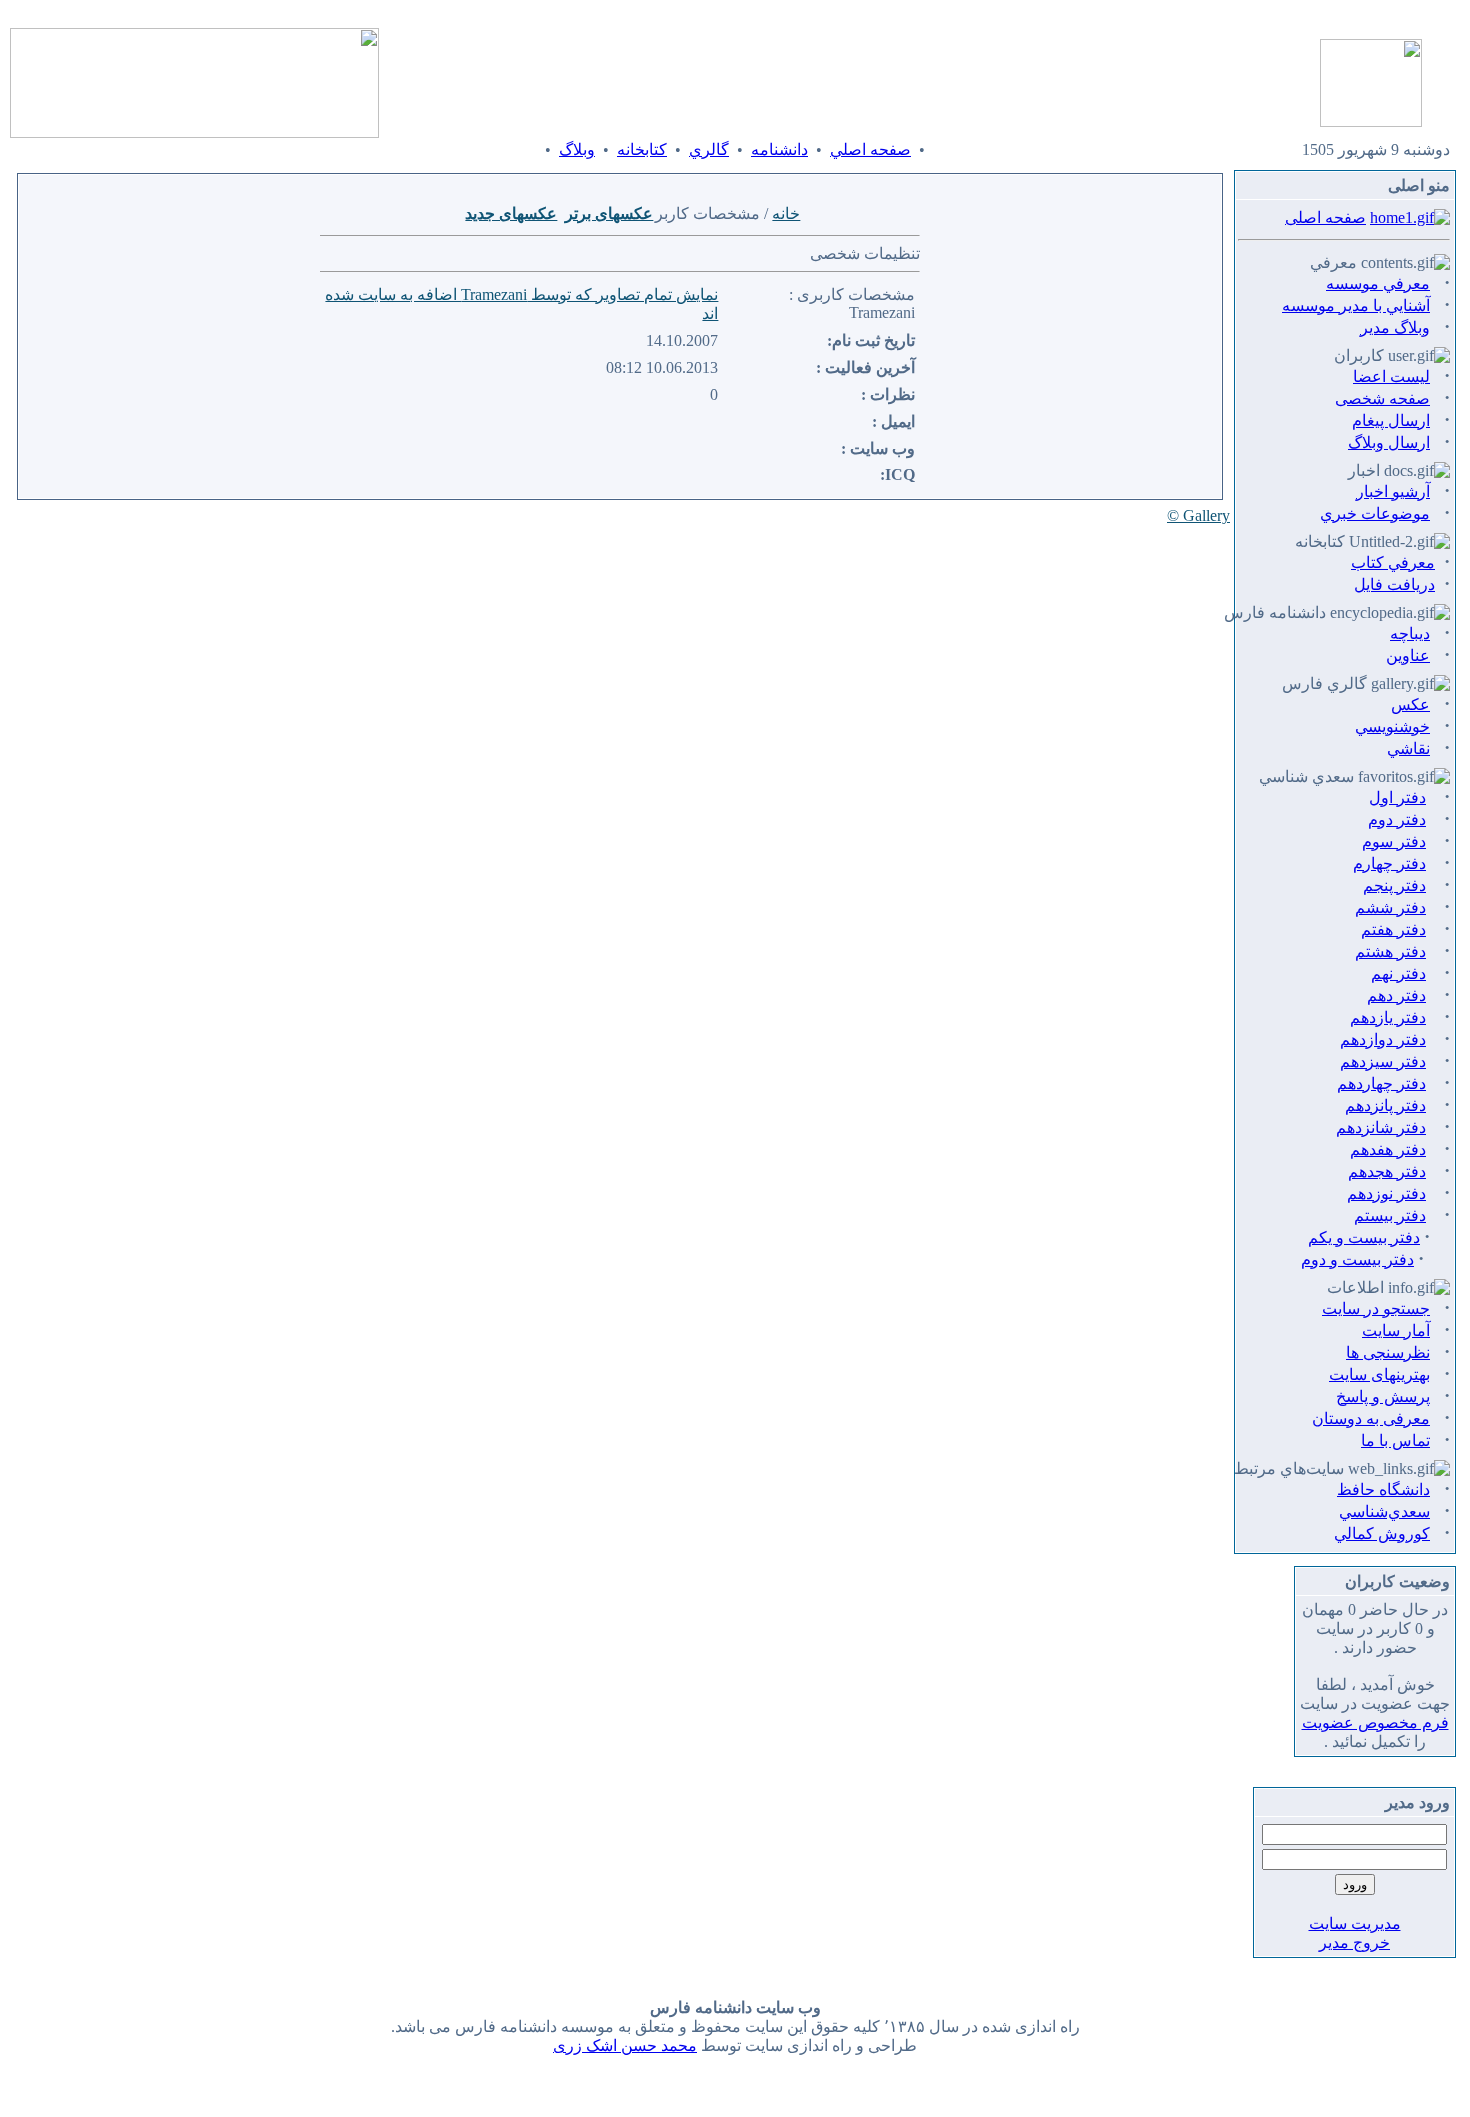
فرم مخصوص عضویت (1375, 1722)
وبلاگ (577, 149)
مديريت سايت (1355, 1923)
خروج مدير (1354, 1942)
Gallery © (1198, 515)
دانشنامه (779, 149)
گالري (709, 149)
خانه (786, 213)
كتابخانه (642, 149)
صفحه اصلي (870, 149)
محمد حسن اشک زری (625, 2045)
